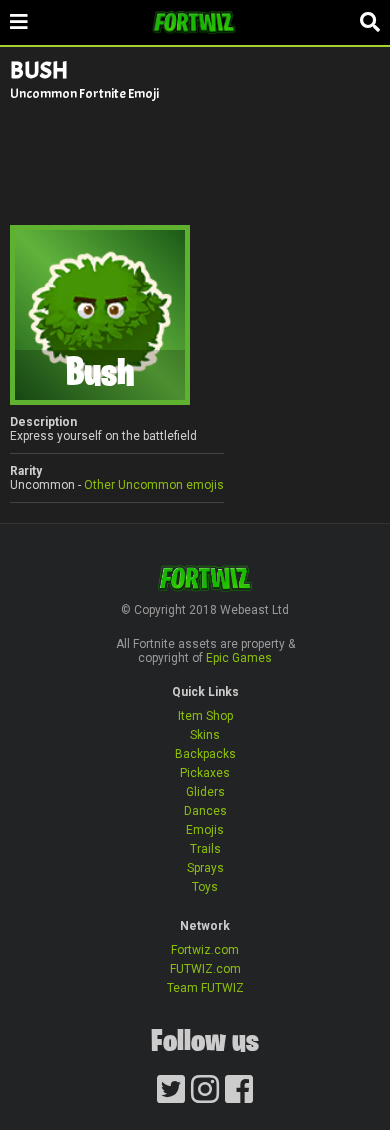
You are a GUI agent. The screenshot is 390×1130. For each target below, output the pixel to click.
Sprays (205, 868)
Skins (205, 735)
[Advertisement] (195, 162)
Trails (205, 849)
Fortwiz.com (205, 950)
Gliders (205, 792)
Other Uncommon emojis (154, 485)
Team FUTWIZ (205, 988)
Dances (205, 811)
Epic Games (239, 658)
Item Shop (205, 716)
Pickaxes (205, 773)
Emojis (205, 830)
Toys (205, 887)
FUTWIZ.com (205, 969)
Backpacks (205, 754)
